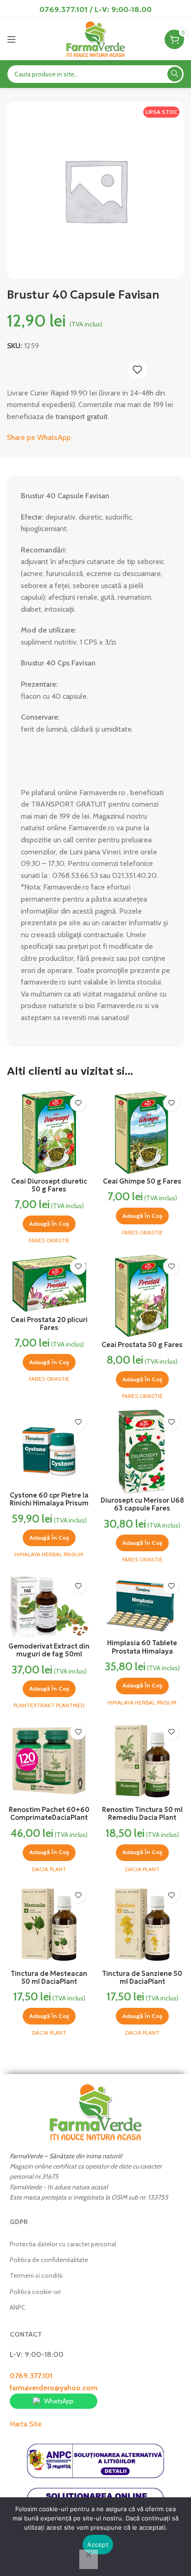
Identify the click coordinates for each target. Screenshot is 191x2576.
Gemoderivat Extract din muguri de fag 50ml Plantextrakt (49, 1654)
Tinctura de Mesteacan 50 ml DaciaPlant (49, 1977)
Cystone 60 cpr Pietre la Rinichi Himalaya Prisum (49, 1499)
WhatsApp (59, 2401)
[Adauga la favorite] (137, 370)
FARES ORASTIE (49, 1240)
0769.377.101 (31, 2376)
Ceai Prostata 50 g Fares (142, 1345)
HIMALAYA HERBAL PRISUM (49, 1554)
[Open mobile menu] (12, 39)
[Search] (175, 74)
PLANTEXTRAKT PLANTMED (49, 1705)
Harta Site (26, 2424)
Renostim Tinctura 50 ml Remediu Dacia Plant (142, 1814)
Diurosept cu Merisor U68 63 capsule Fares (142, 1504)
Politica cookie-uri (35, 2292)
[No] (89, 2559)
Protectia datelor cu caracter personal (63, 2244)
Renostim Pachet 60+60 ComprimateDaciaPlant (49, 1814)
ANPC (18, 2307)
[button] (49, 1224)
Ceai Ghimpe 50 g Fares (142, 1181)
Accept (98, 2545)
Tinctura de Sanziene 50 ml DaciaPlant (142, 1977)
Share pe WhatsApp (39, 437)
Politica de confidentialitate (49, 2260)
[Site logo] (95, 39)
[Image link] (95, 2112)
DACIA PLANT (49, 1869)
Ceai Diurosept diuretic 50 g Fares (49, 1185)
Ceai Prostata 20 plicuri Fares (49, 1324)
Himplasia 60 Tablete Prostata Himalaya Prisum (142, 1651)
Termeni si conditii (36, 2275)
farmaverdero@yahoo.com (54, 2388)
